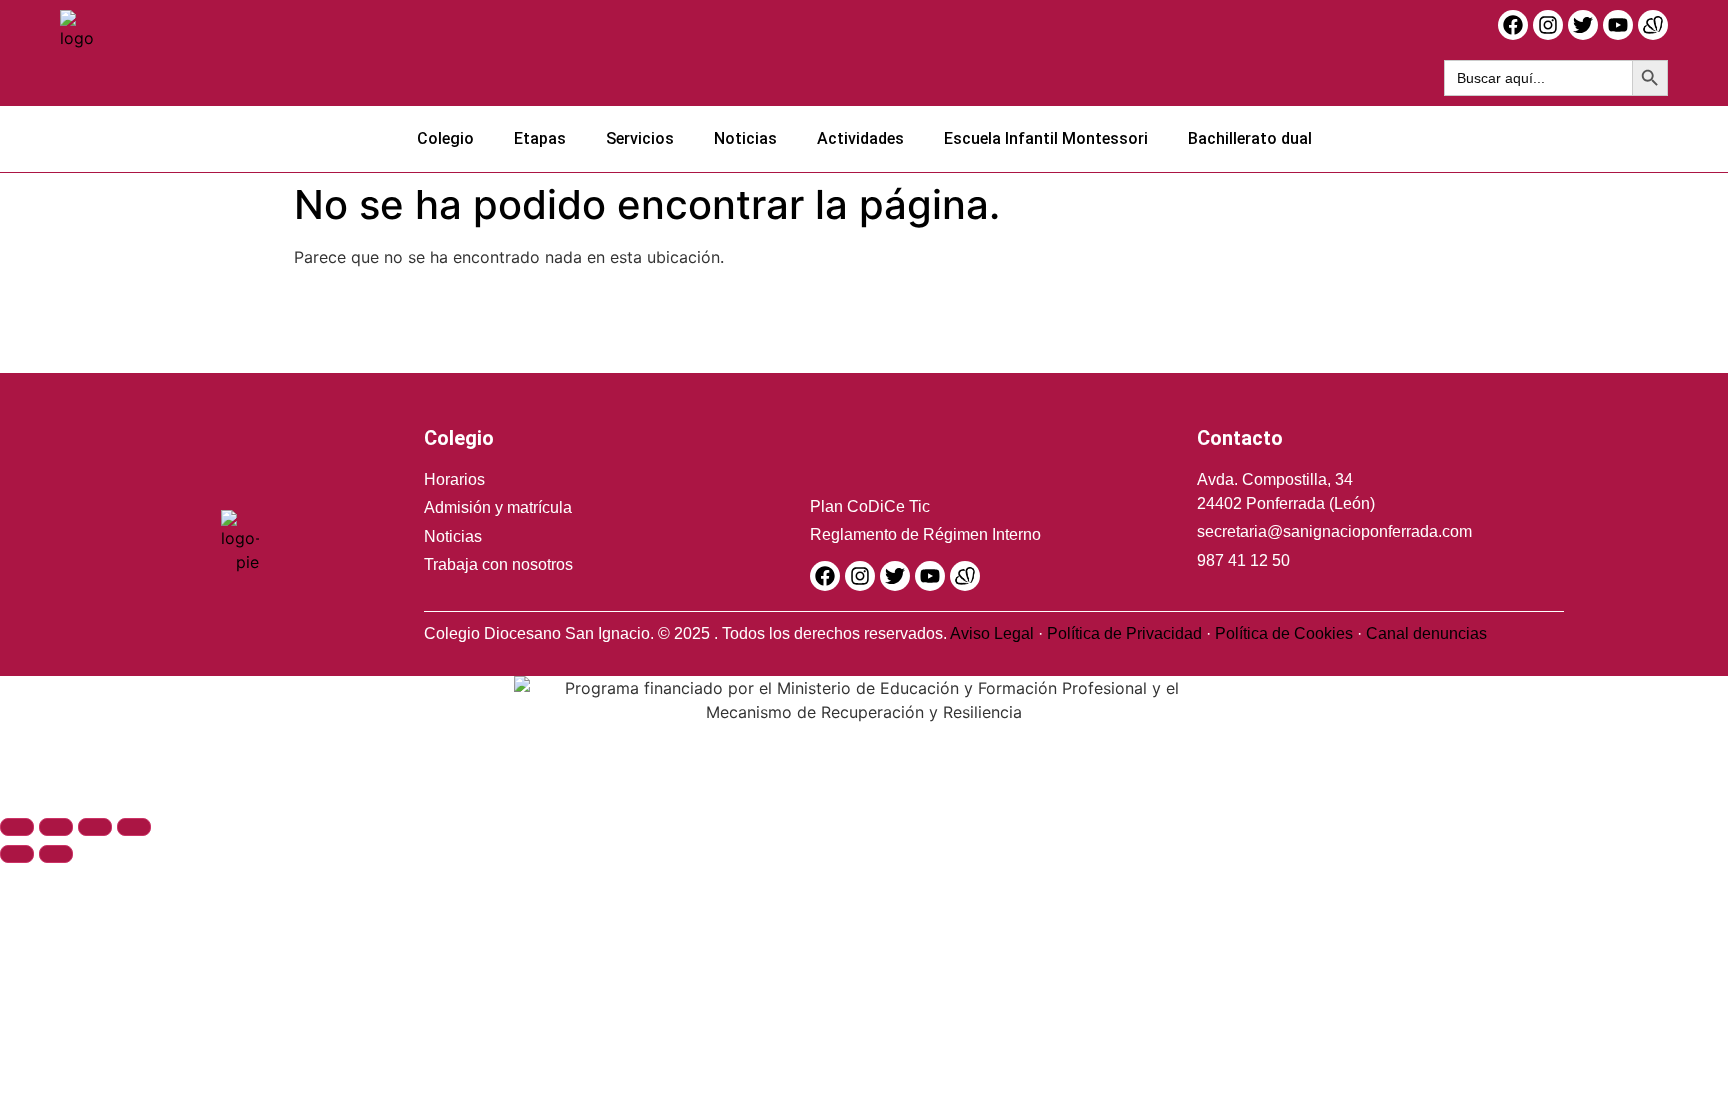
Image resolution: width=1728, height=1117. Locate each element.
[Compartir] (95, 827)
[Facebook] (1513, 25)
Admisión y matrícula (498, 507)
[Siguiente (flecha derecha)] (56, 854)
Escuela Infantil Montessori (1046, 138)
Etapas (540, 138)
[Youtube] (1618, 25)
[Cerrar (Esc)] (134, 827)
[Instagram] (1548, 25)
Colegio (445, 138)
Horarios (454, 479)
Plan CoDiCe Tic (870, 506)
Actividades (860, 138)
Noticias (745, 138)
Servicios (640, 138)
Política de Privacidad (1124, 633)
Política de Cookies (1284, 633)
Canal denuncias (1426, 633)
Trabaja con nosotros (498, 564)
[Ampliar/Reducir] (17, 827)
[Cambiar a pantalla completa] (56, 827)
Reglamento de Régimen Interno (925, 534)
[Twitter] (1583, 25)
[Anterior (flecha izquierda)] (17, 854)
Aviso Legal (992, 633)
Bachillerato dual (1250, 138)
